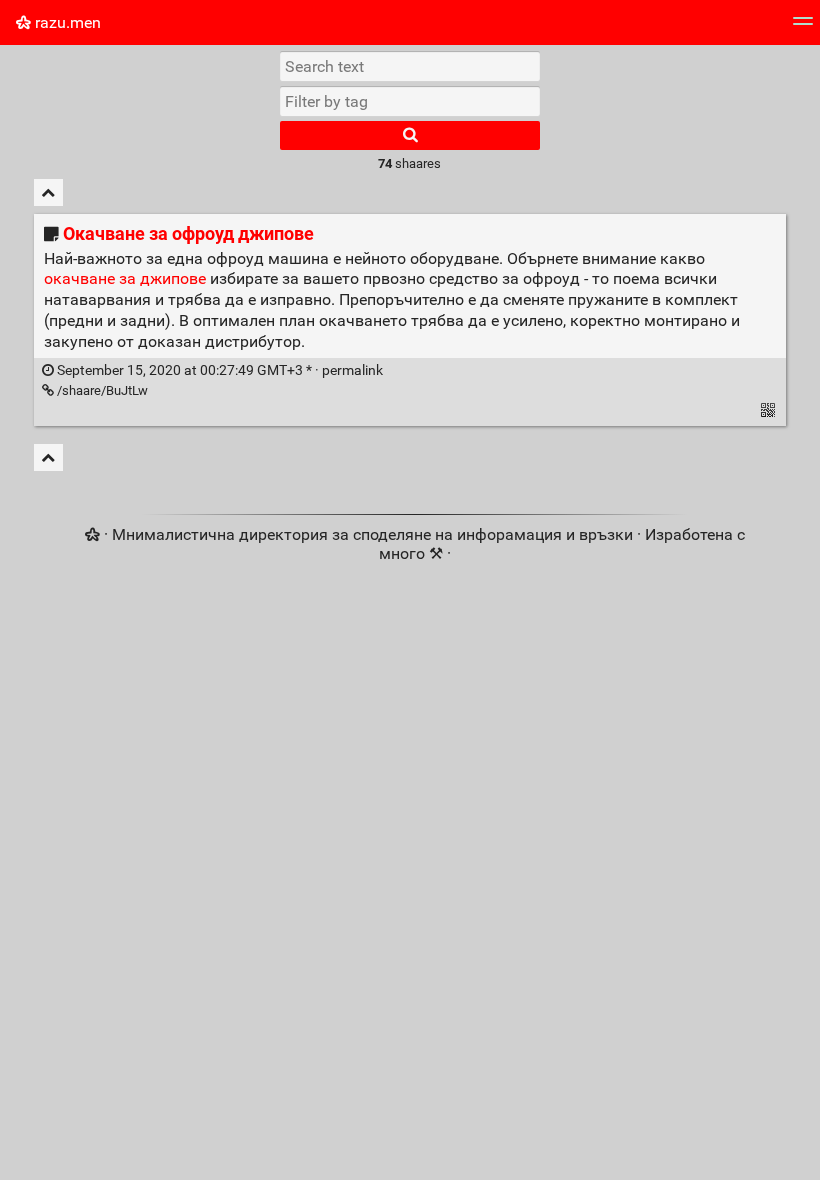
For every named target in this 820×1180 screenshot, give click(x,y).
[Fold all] (48, 192)
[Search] (410, 135)
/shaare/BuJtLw (101, 390)
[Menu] (803, 27)
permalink (218, 370)
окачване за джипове (125, 278)
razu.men (66, 22)
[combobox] (410, 101)
